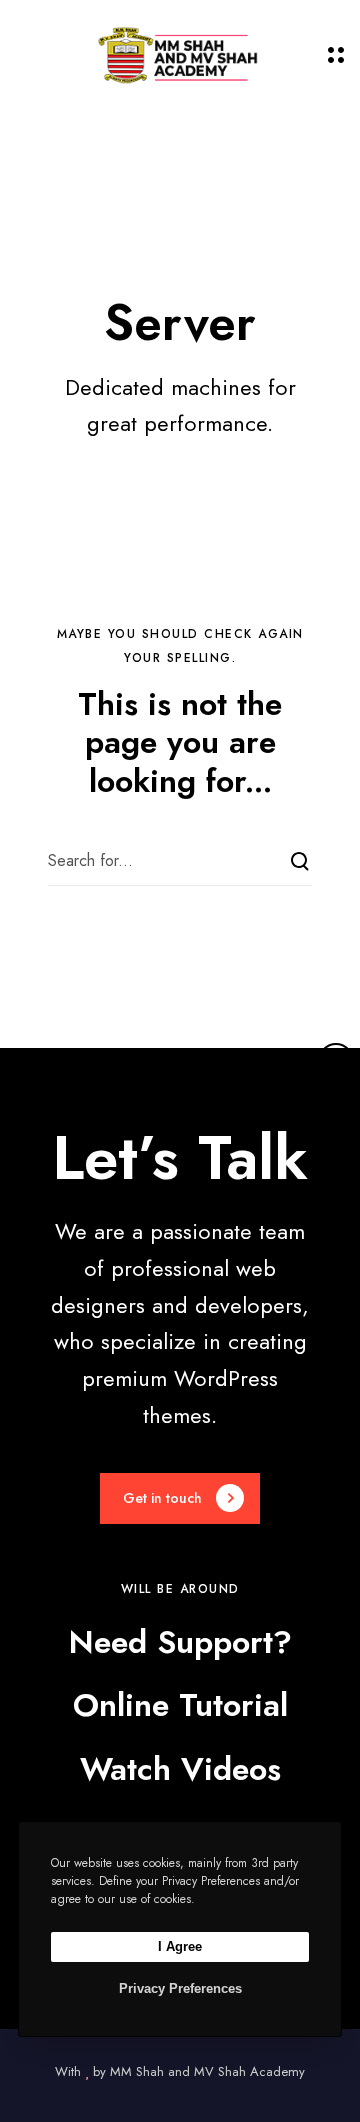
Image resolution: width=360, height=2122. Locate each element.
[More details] (336, 1061)
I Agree (180, 1946)
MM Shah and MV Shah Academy (207, 2071)
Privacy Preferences (180, 1988)
